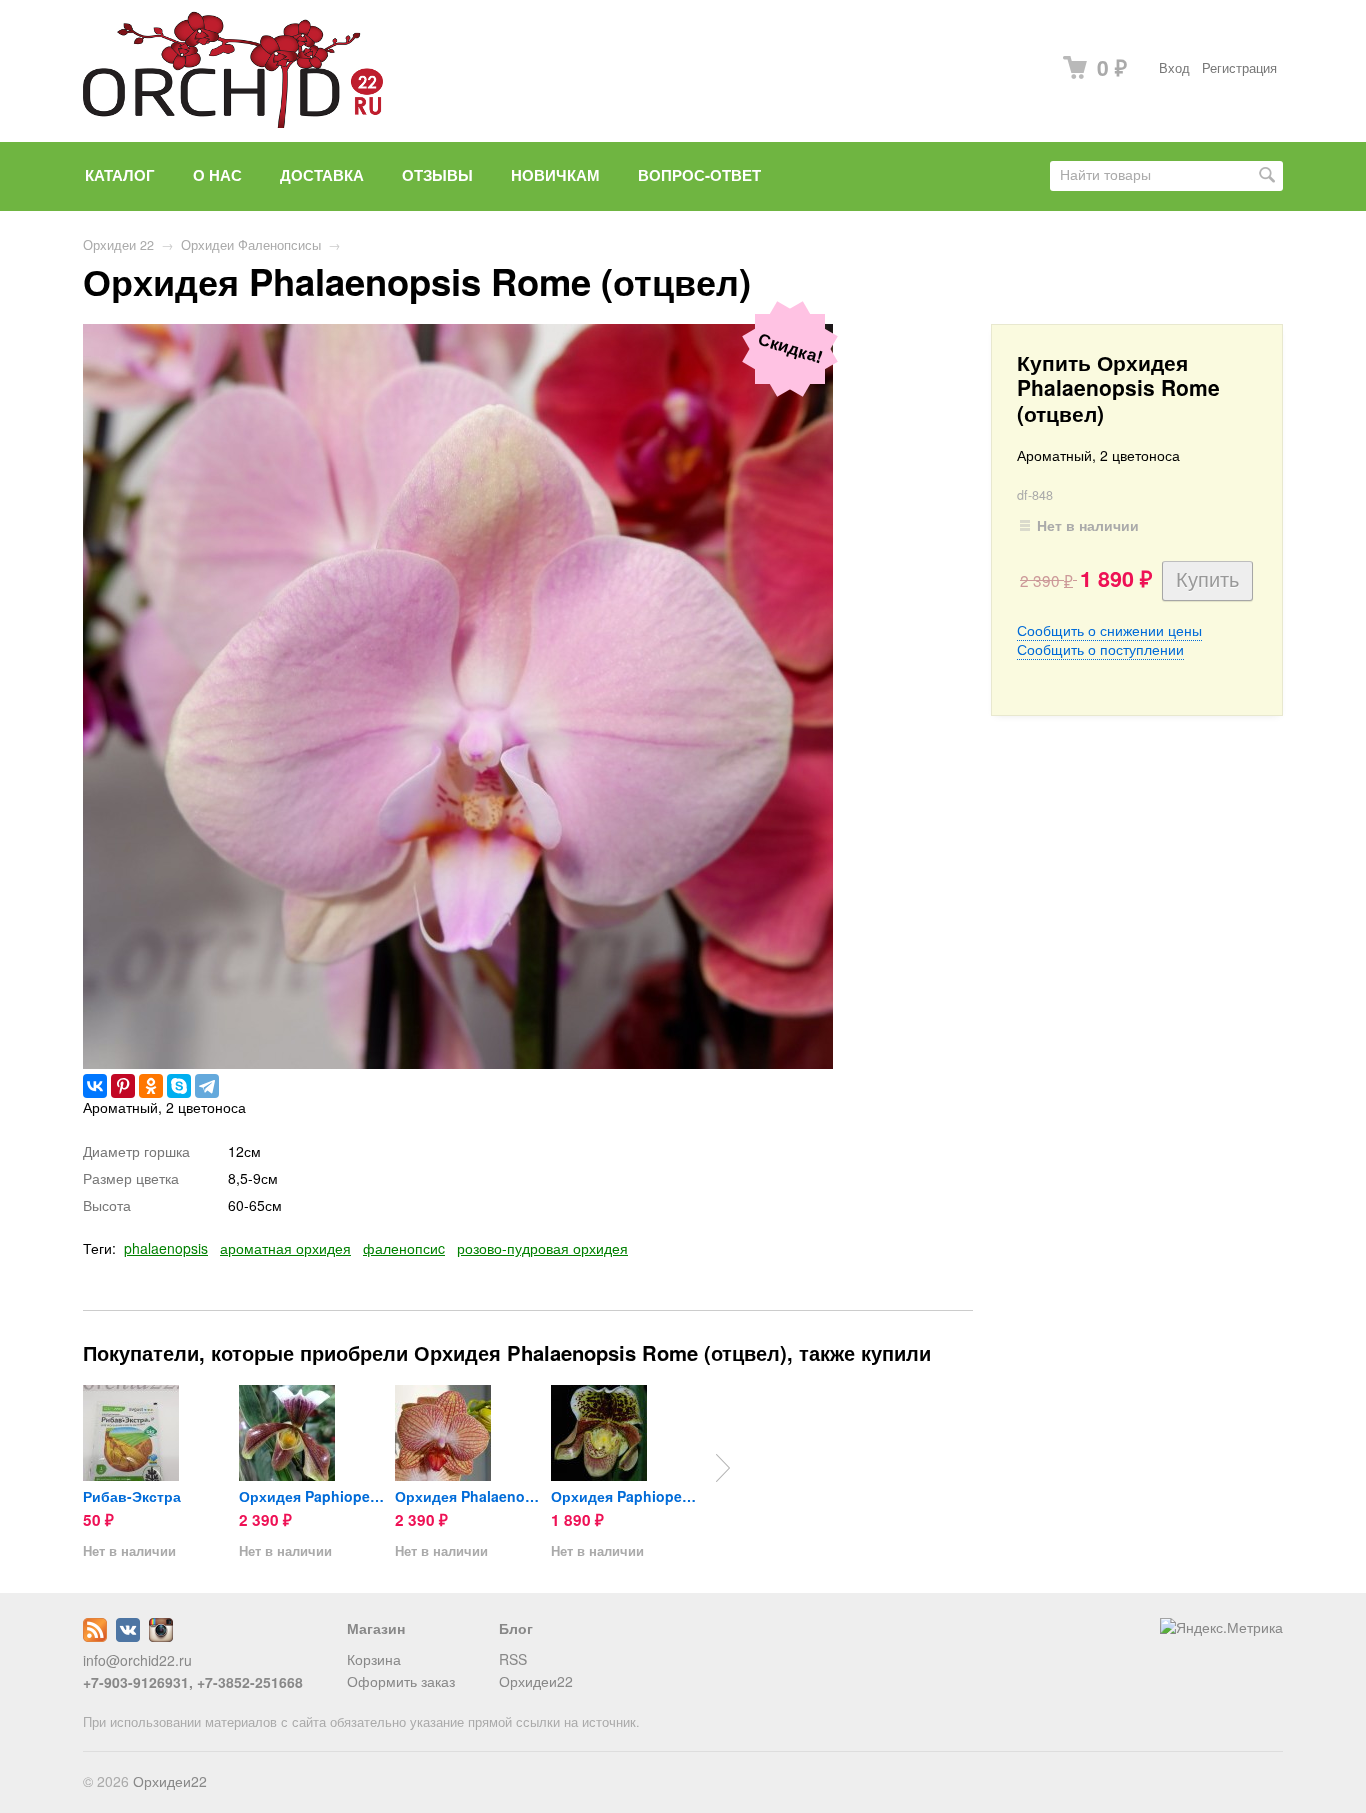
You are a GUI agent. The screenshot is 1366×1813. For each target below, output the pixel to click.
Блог (516, 1628)
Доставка (322, 175)
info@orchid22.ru (137, 1660)
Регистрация (1239, 68)
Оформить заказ (401, 1681)
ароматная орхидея (285, 1248)
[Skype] (179, 1086)
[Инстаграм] (161, 1636)
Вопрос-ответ (699, 175)
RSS (513, 1659)
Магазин (376, 1628)
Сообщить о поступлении (1100, 649)
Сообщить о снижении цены (1109, 630)
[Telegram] (207, 1086)
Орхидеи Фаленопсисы (251, 245)
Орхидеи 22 (118, 245)
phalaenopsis (166, 1248)
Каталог (120, 175)
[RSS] (95, 1636)
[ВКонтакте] (95, 1086)
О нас (217, 175)
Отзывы (437, 175)
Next (723, 1468)
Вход (1174, 68)
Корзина (374, 1659)
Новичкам (555, 175)
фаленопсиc (404, 1248)
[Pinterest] (123, 1086)
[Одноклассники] (151, 1086)
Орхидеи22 (536, 1681)
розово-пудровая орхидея (542, 1248)
